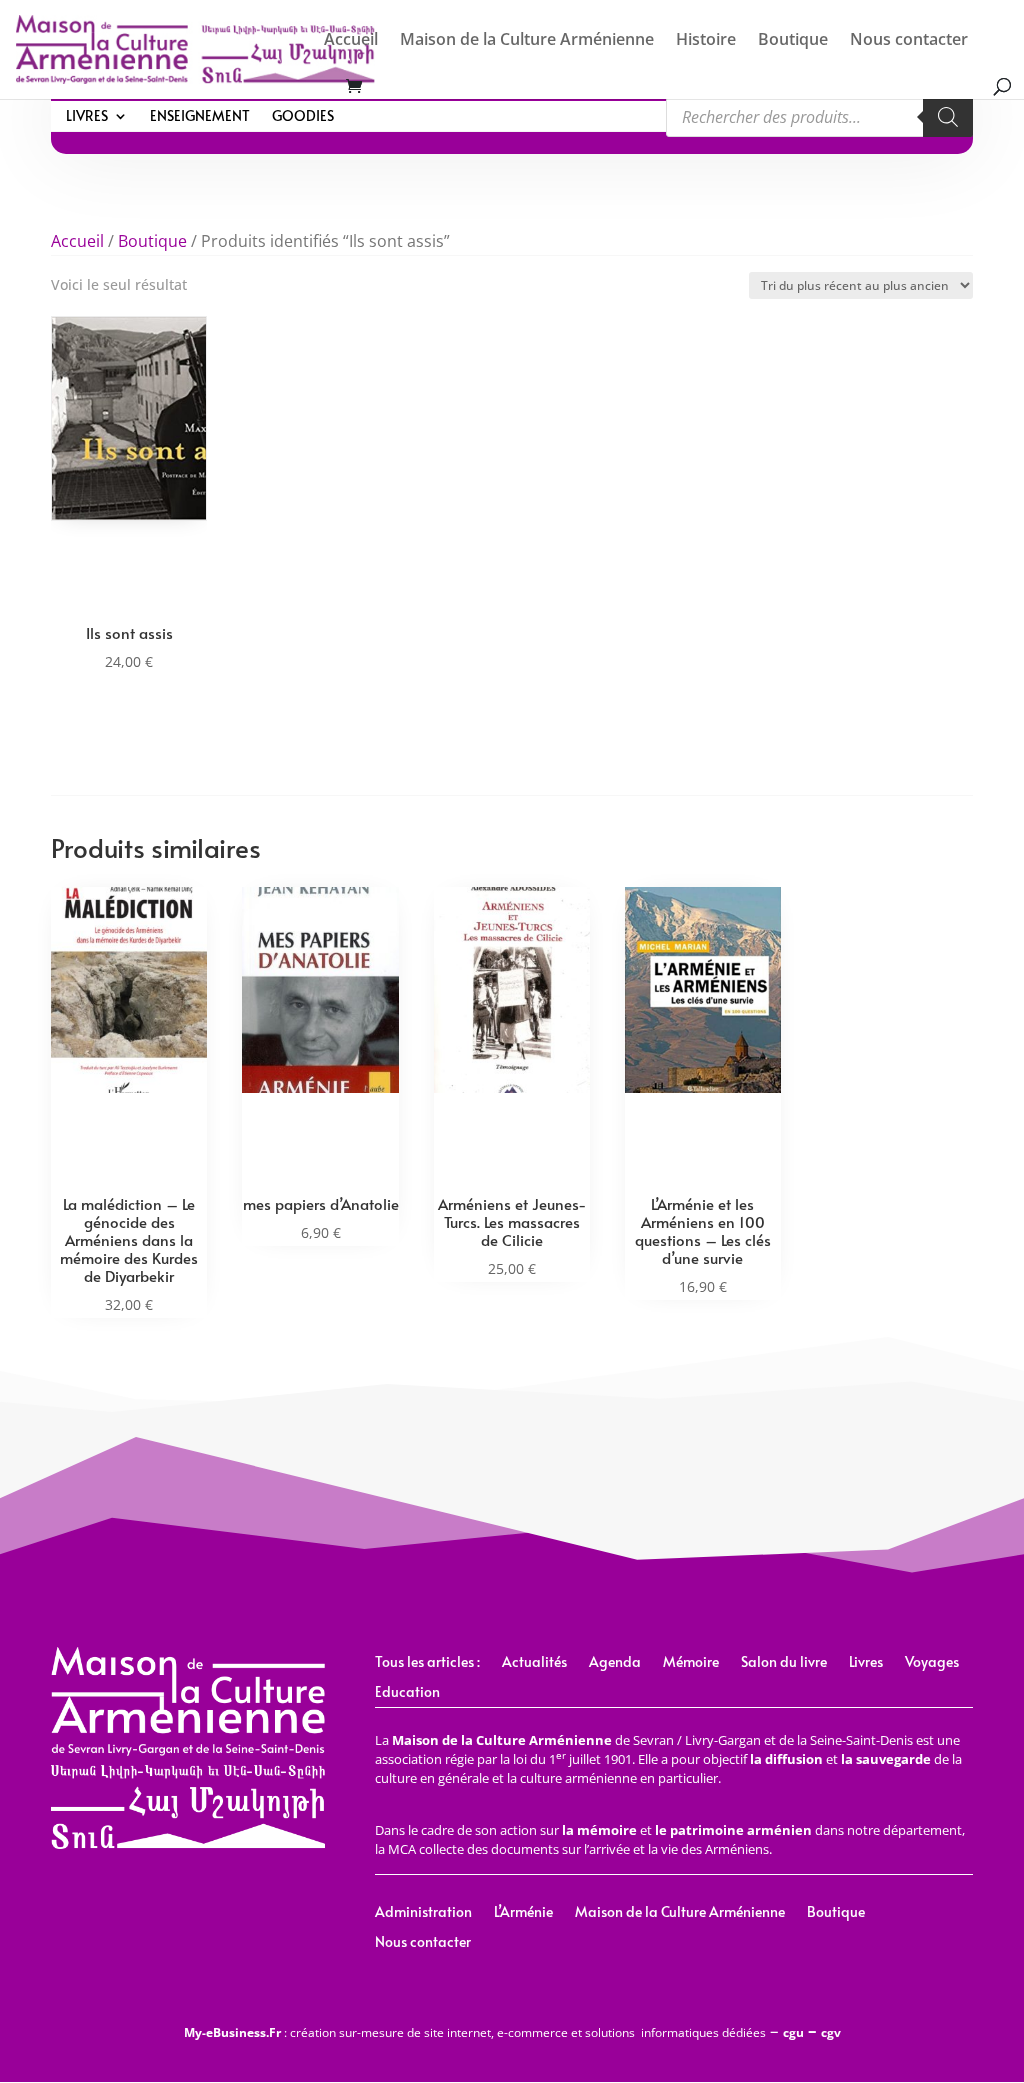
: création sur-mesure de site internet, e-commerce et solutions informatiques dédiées (475, 2032)
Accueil (351, 41)
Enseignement (200, 117)
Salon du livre (784, 1663)
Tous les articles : (427, 1663)
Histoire (706, 41)
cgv (831, 2032)
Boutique (793, 41)
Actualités (534, 1663)
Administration (423, 1913)
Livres (87, 117)
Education (407, 1693)
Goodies (303, 117)
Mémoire (691, 1663)
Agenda (615, 1663)
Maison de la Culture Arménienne (527, 41)
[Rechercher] (948, 117)
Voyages (932, 1663)
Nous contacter (909, 41)
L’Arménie (523, 1913)
